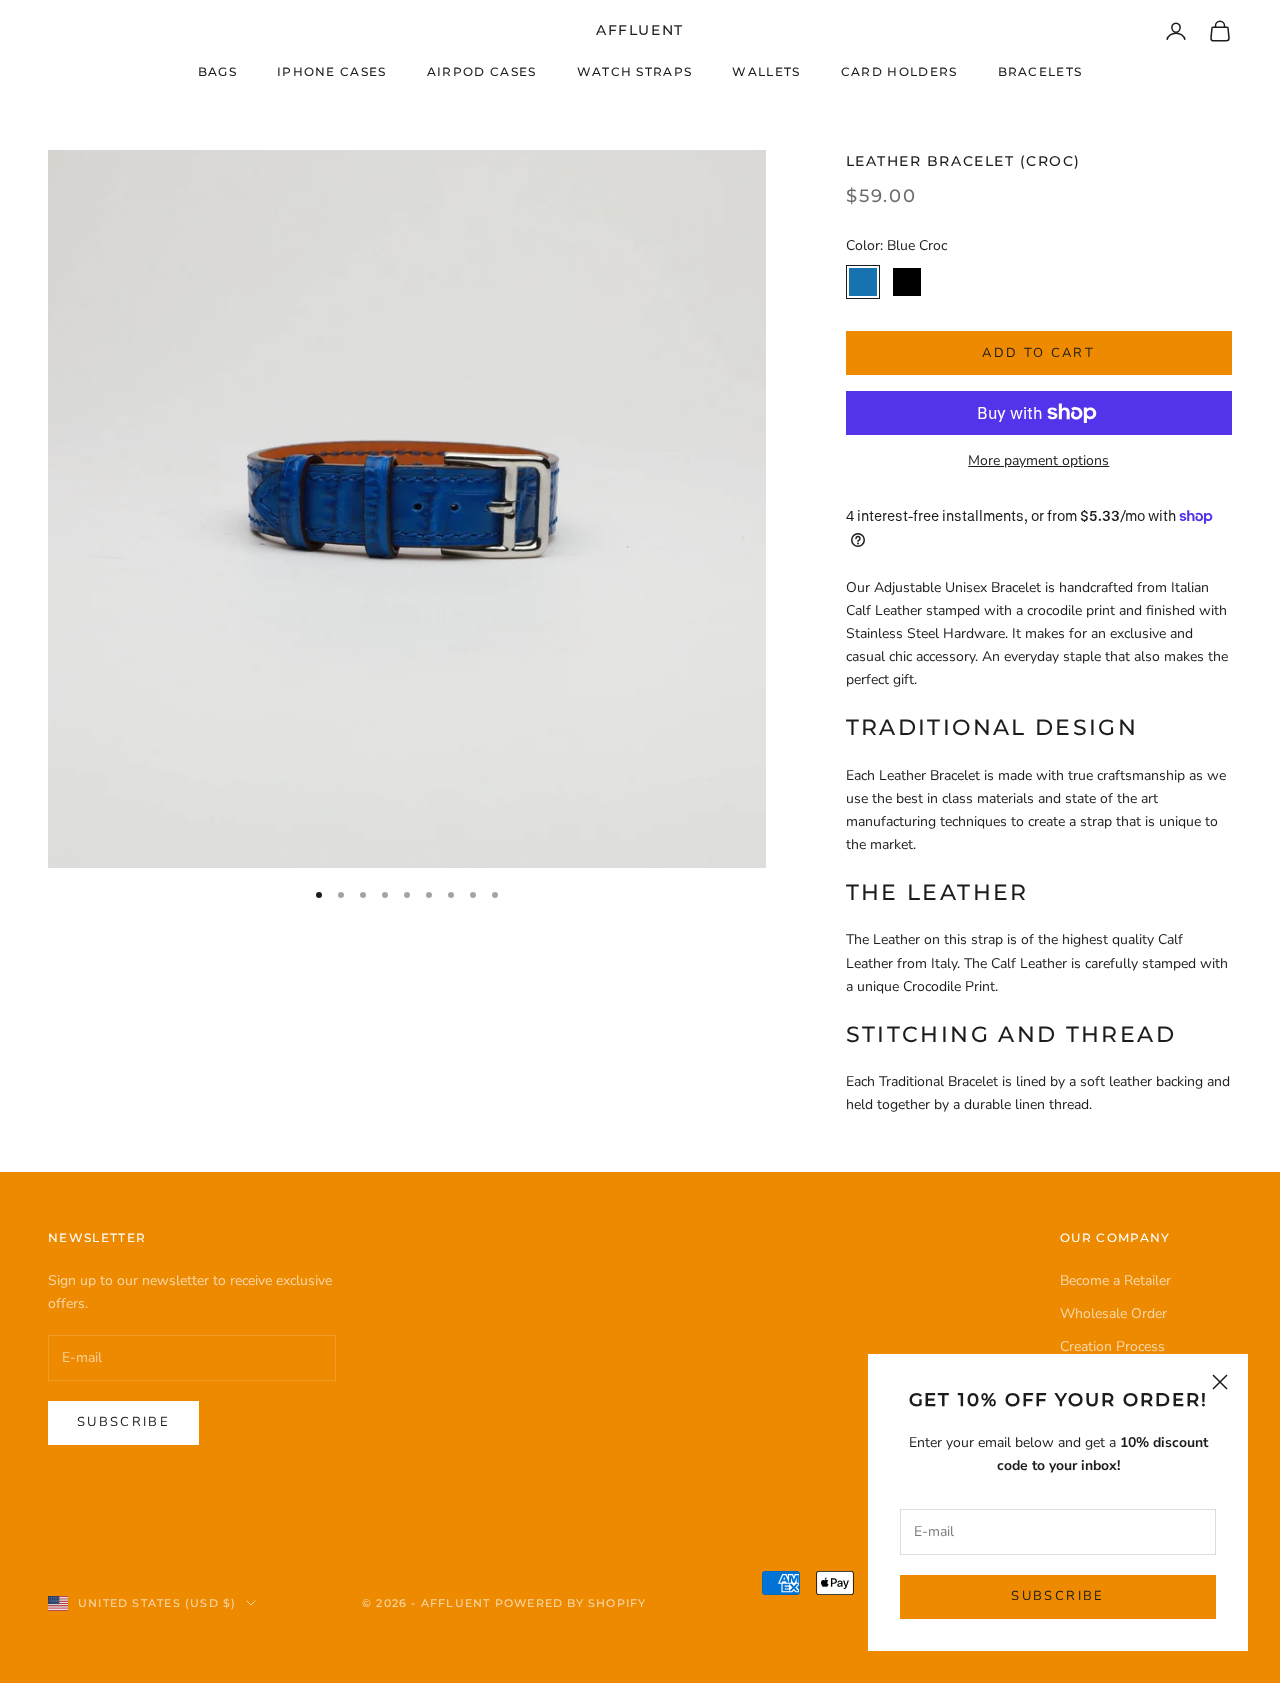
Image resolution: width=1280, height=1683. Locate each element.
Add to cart (1038, 353)
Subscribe (1057, 1596)
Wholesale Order (1113, 1313)
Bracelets (1040, 71)
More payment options (1038, 460)
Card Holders (899, 71)
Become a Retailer (1115, 1280)
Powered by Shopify (571, 1603)
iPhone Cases (332, 71)
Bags (217, 71)
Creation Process (1112, 1346)
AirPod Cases (482, 71)
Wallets (766, 71)
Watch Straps (635, 71)
